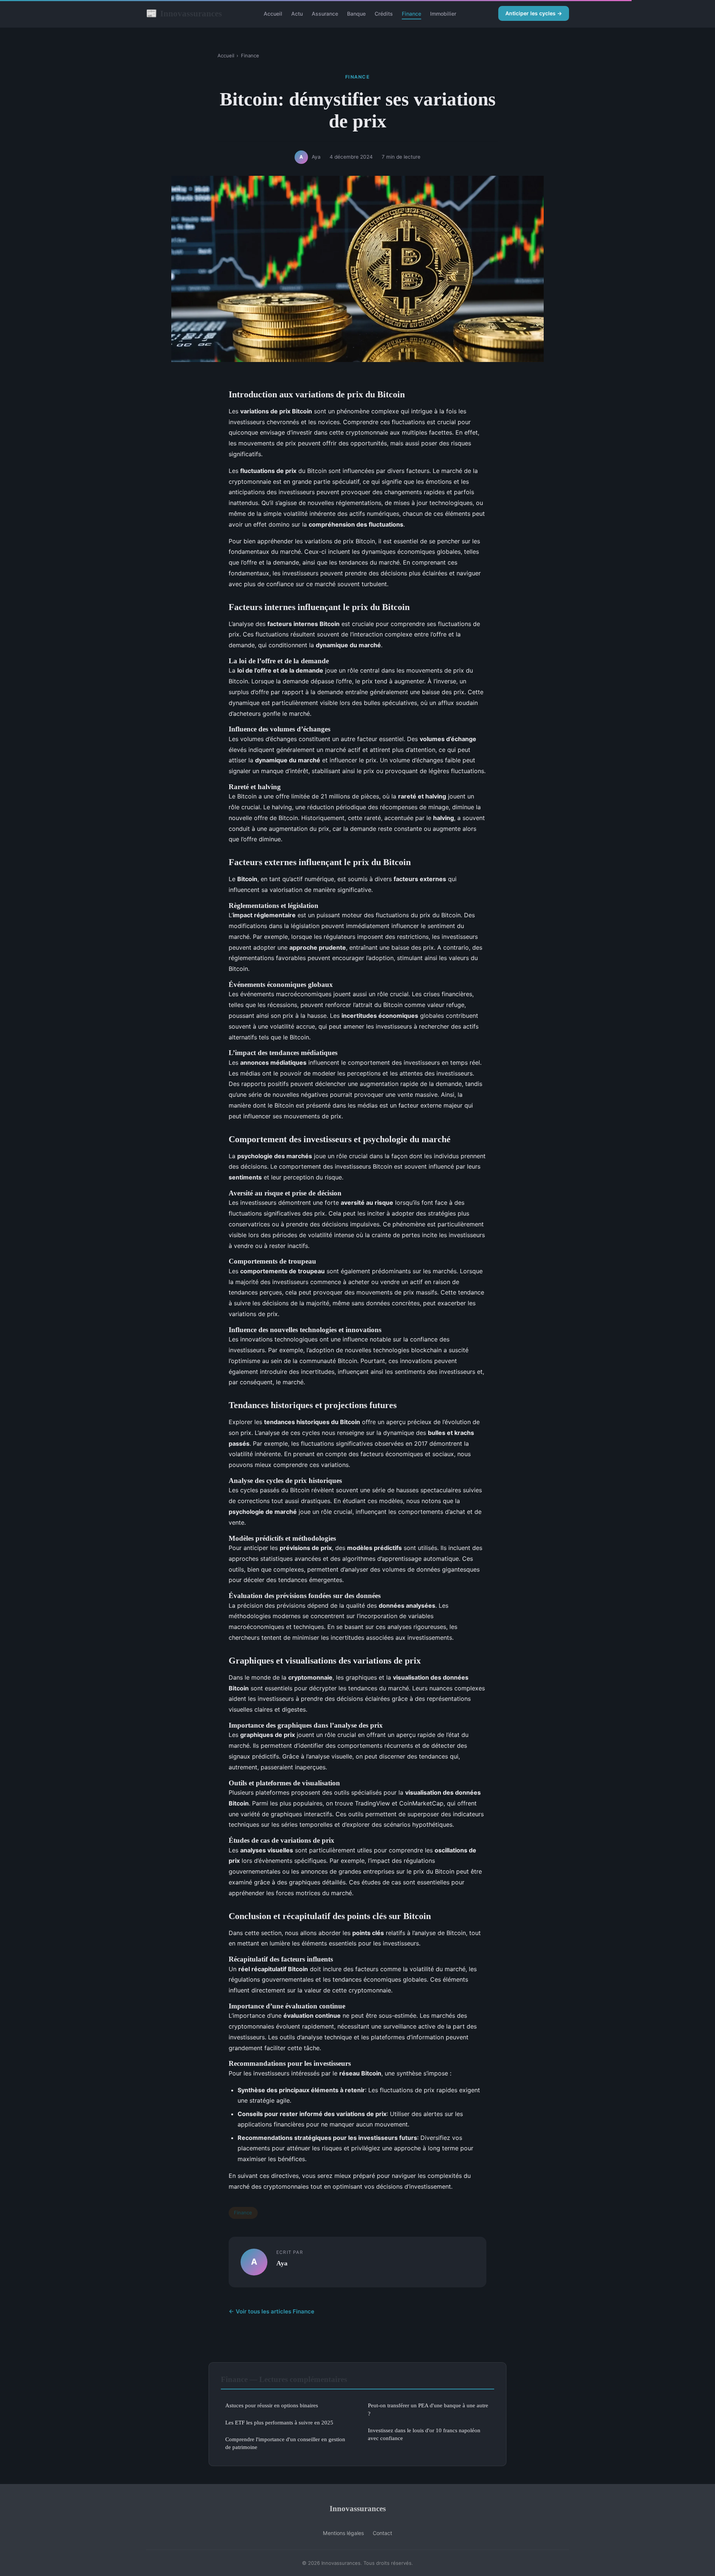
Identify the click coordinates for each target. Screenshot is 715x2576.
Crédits (384, 14)
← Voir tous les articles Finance (271, 2311)
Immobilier (443, 14)
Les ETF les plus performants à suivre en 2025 (279, 2422)
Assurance (325, 14)
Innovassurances (184, 13)
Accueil (273, 14)
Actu (297, 14)
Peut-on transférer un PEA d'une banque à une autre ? (428, 2409)
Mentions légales (343, 2533)
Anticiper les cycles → (534, 13)
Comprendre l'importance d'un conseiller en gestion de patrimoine (285, 2443)
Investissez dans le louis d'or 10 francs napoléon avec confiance (424, 2434)
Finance (411, 14)
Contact (382, 2533)
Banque (356, 14)
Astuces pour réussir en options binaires (272, 2405)
